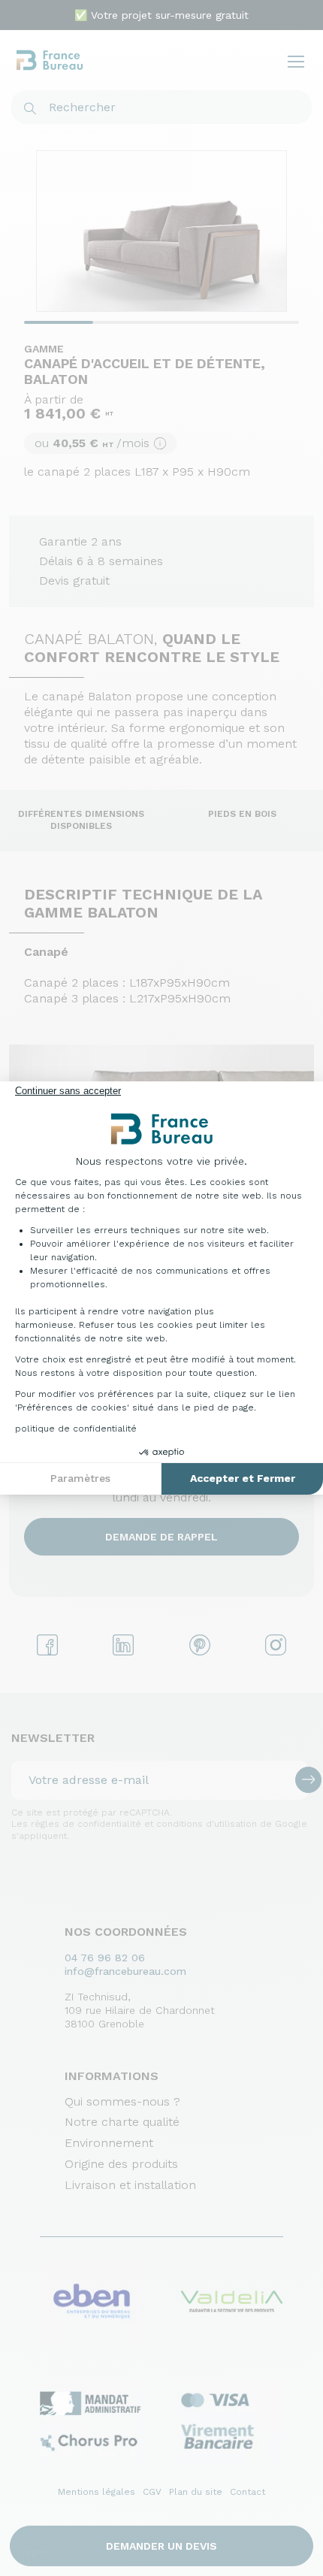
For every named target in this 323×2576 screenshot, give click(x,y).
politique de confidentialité (76, 1429)
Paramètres (80, 1478)
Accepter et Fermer (243, 1478)
